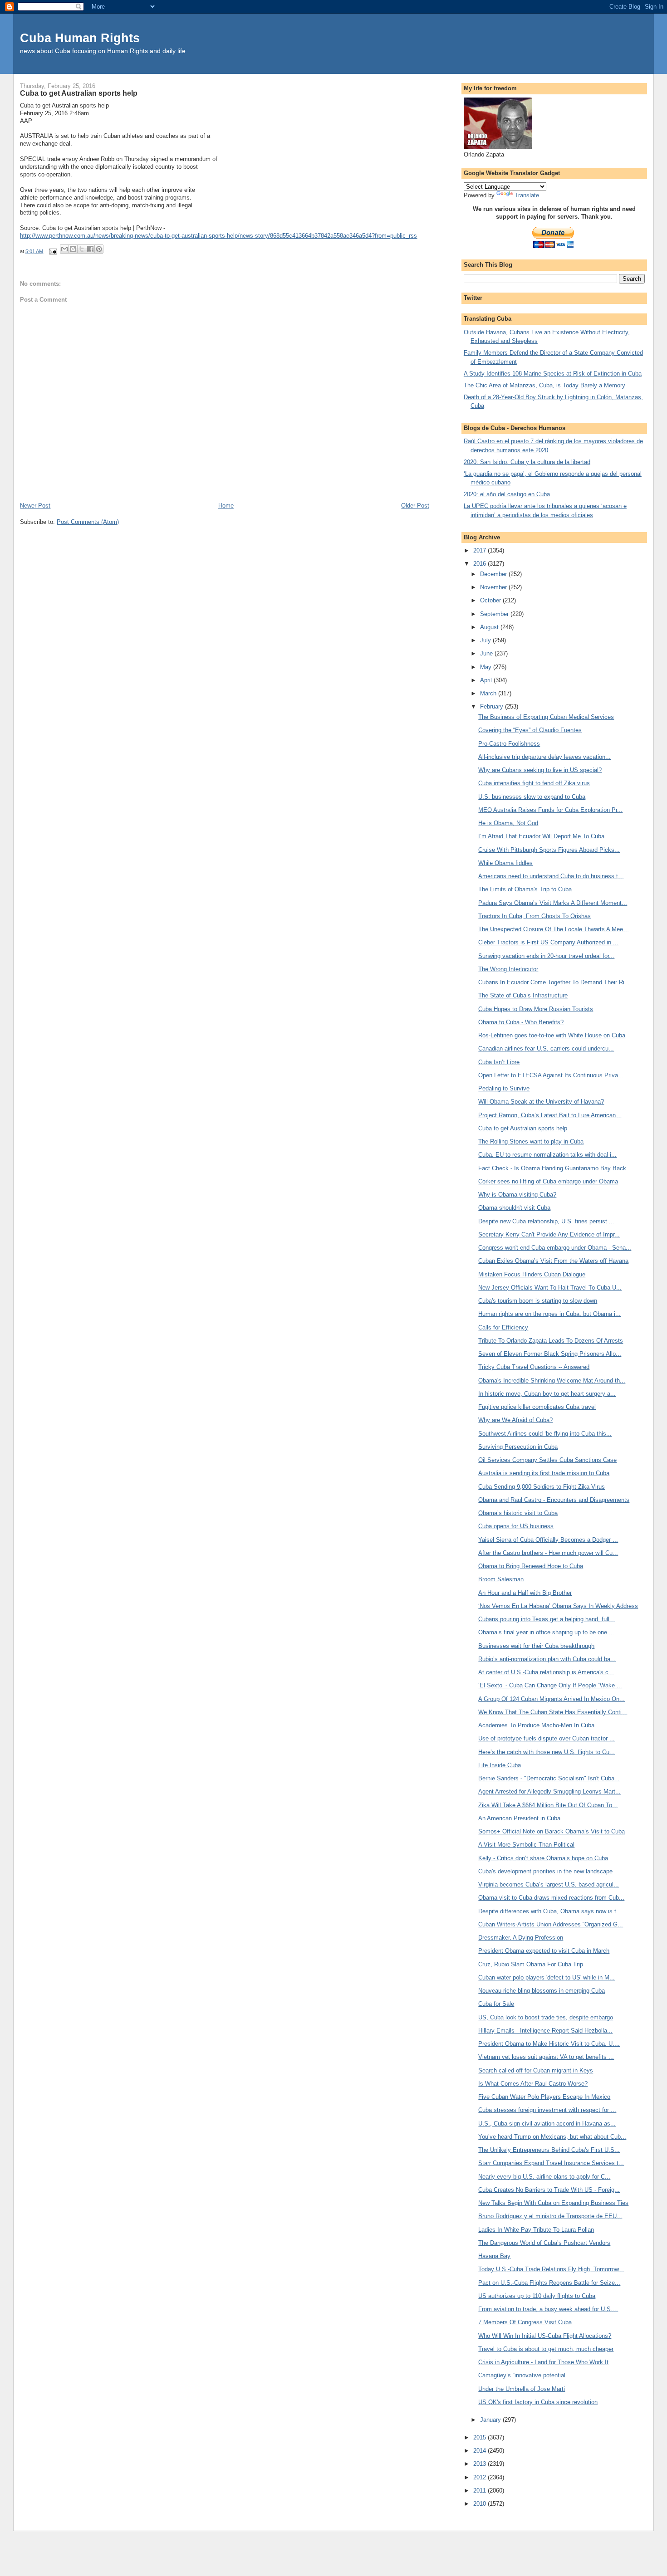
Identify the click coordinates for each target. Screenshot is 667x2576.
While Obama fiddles (505, 863)
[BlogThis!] (73, 249)
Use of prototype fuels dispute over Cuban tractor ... (547, 1738)
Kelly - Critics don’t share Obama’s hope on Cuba (543, 1858)
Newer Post (35, 506)
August (490, 627)
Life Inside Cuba (500, 1765)
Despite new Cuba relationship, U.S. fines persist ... (546, 1221)
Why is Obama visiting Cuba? (517, 1195)
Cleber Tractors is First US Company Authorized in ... (548, 942)
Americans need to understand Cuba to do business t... (551, 876)
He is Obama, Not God (508, 823)
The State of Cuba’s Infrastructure (523, 995)
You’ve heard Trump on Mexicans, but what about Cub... (552, 2137)
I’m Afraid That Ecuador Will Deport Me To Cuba (541, 836)
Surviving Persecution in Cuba (518, 1447)
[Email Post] (52, 251)
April (487, 680)
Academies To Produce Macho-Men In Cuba (536, 1725)
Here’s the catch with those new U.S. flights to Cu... (547, 1752)
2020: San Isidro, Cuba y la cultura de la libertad (527, 462)
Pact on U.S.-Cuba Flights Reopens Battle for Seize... (549, 2283)
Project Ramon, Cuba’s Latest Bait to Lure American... (550, 1115)
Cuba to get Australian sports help (523, 1128)
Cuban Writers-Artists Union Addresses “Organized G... (551, 1924)
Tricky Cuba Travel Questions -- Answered (534, 1367)
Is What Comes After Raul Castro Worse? (533, 2084)
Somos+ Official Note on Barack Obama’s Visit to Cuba (552, 1831)
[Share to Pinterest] (99, 249)
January (491, 2420)
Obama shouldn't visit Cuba (514, 1208)
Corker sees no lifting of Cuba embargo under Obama (548, 1181)
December (494, 574)
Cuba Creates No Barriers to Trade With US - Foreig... (549, 2190)
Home (226, 506)
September (495, 614)
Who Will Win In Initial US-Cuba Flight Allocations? (545, 2336)
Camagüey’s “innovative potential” (523, 2375)
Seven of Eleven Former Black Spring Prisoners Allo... (550, 1354)
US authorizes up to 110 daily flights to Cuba (537, 2296)
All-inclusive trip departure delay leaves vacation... (544, 757)
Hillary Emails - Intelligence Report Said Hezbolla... (545, 2031)
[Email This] (64, 249)
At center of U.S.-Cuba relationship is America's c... (546, 1672)
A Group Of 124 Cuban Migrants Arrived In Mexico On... (552, 1699)
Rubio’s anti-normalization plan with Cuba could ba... (547, 1659)
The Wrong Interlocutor (508, 969)
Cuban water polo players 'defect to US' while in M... (547, 1977)
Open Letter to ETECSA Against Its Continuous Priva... (551, 1075)
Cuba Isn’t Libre (499, 1062)
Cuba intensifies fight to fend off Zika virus (534, 783)
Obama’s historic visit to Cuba (518, 1513)
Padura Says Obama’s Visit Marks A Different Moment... (553, 903)
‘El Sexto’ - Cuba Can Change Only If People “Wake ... (550, 1685)
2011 (481, 2490)
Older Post (415, 506)
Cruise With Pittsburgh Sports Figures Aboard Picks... (549, 850)
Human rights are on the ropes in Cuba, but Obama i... (549, 1314)
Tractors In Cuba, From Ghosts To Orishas (535, 916)
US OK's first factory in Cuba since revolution (538, 2402)
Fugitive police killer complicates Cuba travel (537, 1407)
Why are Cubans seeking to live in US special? (540, 770)
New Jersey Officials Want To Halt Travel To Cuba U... (550, 1288)
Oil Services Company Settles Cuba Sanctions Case (547, 1460)
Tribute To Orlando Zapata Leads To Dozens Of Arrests (551, 1341)
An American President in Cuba (519, 1818)
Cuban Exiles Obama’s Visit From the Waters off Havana (553, 1261)
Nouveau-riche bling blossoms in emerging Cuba (542, 1991)
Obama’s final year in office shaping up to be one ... (546, 1632)
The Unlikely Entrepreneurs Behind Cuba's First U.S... (549, 2150)
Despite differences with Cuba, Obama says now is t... (550, 1911)
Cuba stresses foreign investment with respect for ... (547, 2110)
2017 (481, 550)
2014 (481, 2451)
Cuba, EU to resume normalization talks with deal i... (547, 1155)
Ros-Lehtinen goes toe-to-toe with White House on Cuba (552, 1035)
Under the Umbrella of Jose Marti (522, 2389)
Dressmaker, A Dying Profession (521, 1938)
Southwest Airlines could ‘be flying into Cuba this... (545, 1434)
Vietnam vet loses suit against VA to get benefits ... (546, 2057)
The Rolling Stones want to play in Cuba (531, 1141)
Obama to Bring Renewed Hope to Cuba (531, 1566)
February (493, 706)
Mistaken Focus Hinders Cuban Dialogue (532, 1274)
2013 (481, 2464)
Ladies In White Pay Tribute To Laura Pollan (536, 2230)
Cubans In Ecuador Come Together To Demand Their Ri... (554, 982)
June (487, 653)
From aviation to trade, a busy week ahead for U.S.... (548, 2309)
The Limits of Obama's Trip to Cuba (525, 889)
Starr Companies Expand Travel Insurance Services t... (551, 2163)
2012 (481, 2477)
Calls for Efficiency (503, 1327)
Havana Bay (494, 2256)
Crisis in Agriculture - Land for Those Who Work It (543, 2362)
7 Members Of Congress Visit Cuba (525, 2322)
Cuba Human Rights (80, 38)
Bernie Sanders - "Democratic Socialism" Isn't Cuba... (549, 1778)
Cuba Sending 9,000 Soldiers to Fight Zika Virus (542, 1487)
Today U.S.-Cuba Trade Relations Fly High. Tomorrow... (551, 2269)
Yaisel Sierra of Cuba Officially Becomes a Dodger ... (548, 1540)
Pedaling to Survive (504, 1088)
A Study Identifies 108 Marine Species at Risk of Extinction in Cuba (553, 374)
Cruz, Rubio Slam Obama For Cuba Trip (531, 1964)
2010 (481, 2504)
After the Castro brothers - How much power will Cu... (548, 1553)
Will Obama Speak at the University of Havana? (541, 1102)
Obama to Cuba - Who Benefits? (521, 1022)
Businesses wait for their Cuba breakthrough (536, 1646)
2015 (481, 2437)
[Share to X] (82, 249)
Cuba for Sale (496, 2004)
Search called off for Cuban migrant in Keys (536, 2070)
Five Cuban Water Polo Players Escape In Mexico (544, 2097)
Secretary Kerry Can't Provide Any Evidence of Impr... (549, 1234)
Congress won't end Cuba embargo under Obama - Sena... (555, 1248)
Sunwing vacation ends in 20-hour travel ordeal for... (546, 956)
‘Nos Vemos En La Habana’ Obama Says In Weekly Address (558, 1606)
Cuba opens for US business (516, 1526)
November (494, 587)
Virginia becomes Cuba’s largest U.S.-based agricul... (549, 1884)
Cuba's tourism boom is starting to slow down (538, 1301)
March (489, 693)
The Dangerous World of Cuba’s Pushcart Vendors (544, 2243)
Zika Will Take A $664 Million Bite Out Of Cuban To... (548, 1805)
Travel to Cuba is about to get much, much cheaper (546, 2349)
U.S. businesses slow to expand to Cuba (532, 797)
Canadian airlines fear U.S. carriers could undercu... (546, 1048)
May (487, 667)
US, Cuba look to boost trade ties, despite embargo (546, 2017)
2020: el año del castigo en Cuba (507, 494)
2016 (481, 564)
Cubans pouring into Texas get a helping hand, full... (547, 1619)
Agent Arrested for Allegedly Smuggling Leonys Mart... (549, 1791)
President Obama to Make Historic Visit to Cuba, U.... (549, 2044)
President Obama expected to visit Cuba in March (544, 1951)
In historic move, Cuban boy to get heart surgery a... (547, 1394)
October (491, 600)
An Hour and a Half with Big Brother (525, 1593)
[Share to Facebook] (90, 249)
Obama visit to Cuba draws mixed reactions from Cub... (551, 1898)
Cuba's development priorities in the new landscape (545, 1871)
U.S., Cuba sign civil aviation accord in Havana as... (547, 2124)
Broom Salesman (501, 1579)
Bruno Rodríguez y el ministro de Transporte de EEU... (550, 2216)
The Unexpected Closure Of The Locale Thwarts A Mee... (553, 929)
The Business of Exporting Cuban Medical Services (546, 717)
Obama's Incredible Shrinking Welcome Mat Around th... (552, 1381)
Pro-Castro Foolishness (509, 744)
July (486, 640)
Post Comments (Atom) (88, 522)
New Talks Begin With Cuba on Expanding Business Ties (553, 2203)
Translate (527, 195)
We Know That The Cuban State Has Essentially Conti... (553, 1712)
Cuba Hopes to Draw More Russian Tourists (536, 1009)
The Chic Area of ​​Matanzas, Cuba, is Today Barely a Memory (544, 385)
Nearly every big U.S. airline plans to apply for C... (544, 2177)
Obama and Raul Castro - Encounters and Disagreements (554, 1500)
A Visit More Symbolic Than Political (526, 1845)
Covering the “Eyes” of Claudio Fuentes (530, 730)
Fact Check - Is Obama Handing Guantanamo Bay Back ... (556, 1168)
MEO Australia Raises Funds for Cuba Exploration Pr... (550, 810)
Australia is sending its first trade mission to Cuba (544, 1473)
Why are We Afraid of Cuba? (515, 1420)
